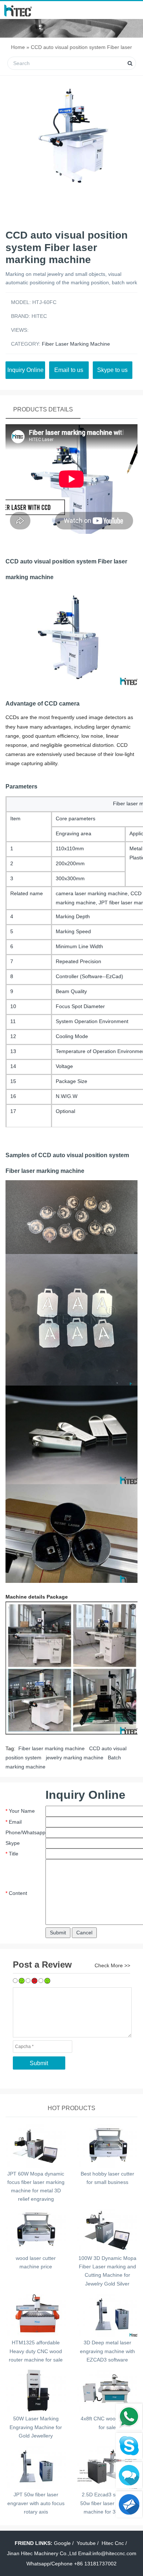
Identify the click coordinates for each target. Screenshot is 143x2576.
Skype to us (112, 370)
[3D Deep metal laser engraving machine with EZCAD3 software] (107, 2314)
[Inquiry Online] (129, 2475)
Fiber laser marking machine (52, 1748)
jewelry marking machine (74, 1758)
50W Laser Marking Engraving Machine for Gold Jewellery (36, 2427)
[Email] (129, 2504)
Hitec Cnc (113, 2543)
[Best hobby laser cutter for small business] (107, 2145)
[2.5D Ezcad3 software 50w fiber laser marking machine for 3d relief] (107, 2466)
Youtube (86, 2543)
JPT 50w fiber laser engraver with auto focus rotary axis (36, 2503)
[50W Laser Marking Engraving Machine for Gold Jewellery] (36, 2390)
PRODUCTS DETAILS (43, 409)
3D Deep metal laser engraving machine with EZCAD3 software (107, 2351)
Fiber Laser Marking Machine (76, 344)
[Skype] (129, 2446)
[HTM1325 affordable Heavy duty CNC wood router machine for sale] (36, 2314)
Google (62, 2543)
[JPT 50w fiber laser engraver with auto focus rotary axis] (36, 2466)
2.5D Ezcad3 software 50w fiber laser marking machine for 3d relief (107, 2503)
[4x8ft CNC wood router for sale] (107, 2390)
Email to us (69, 370)
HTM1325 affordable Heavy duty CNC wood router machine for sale (36, 2351)
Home (18, 47)
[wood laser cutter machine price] (36, 2230)
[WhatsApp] (129, 2417)
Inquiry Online (25, 370)
